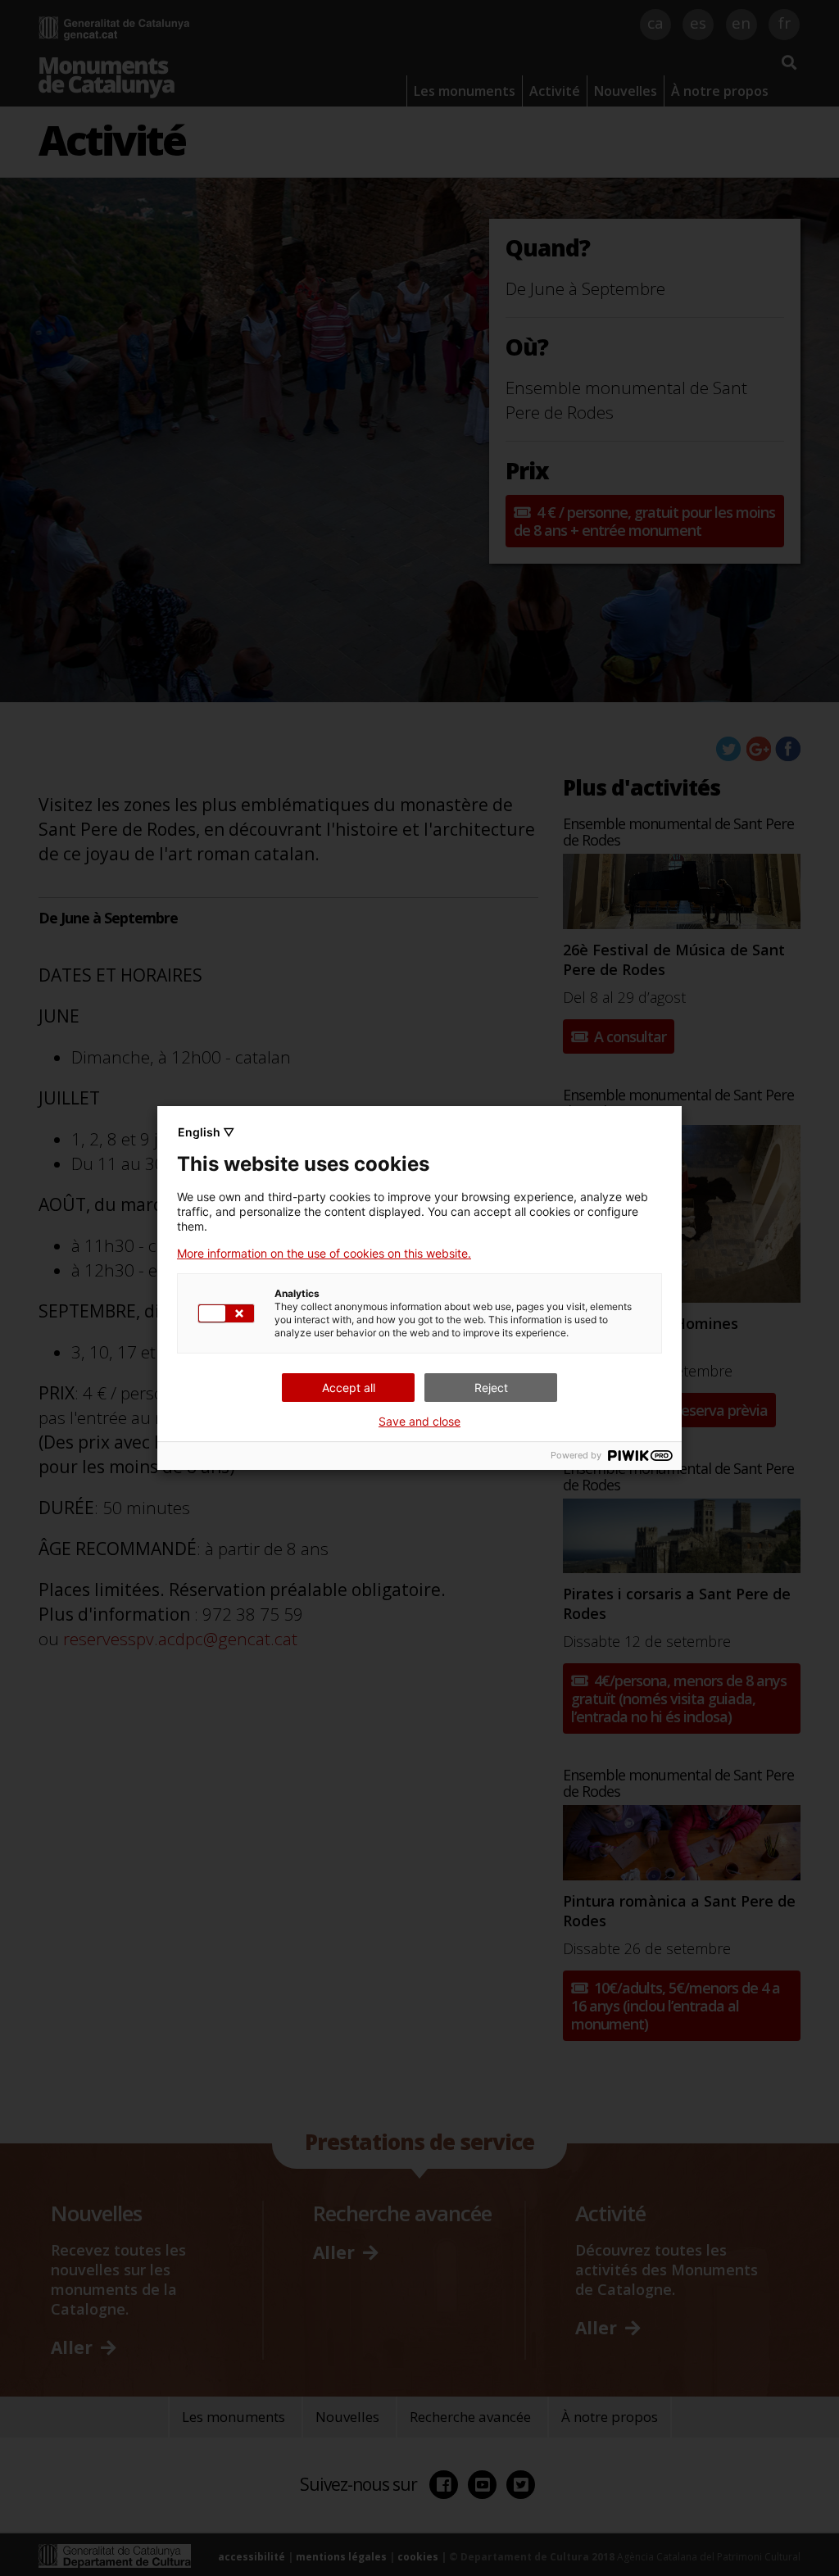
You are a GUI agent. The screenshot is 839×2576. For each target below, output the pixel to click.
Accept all (349, 1388)
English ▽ (206, 1132)
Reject (491, 1388)
